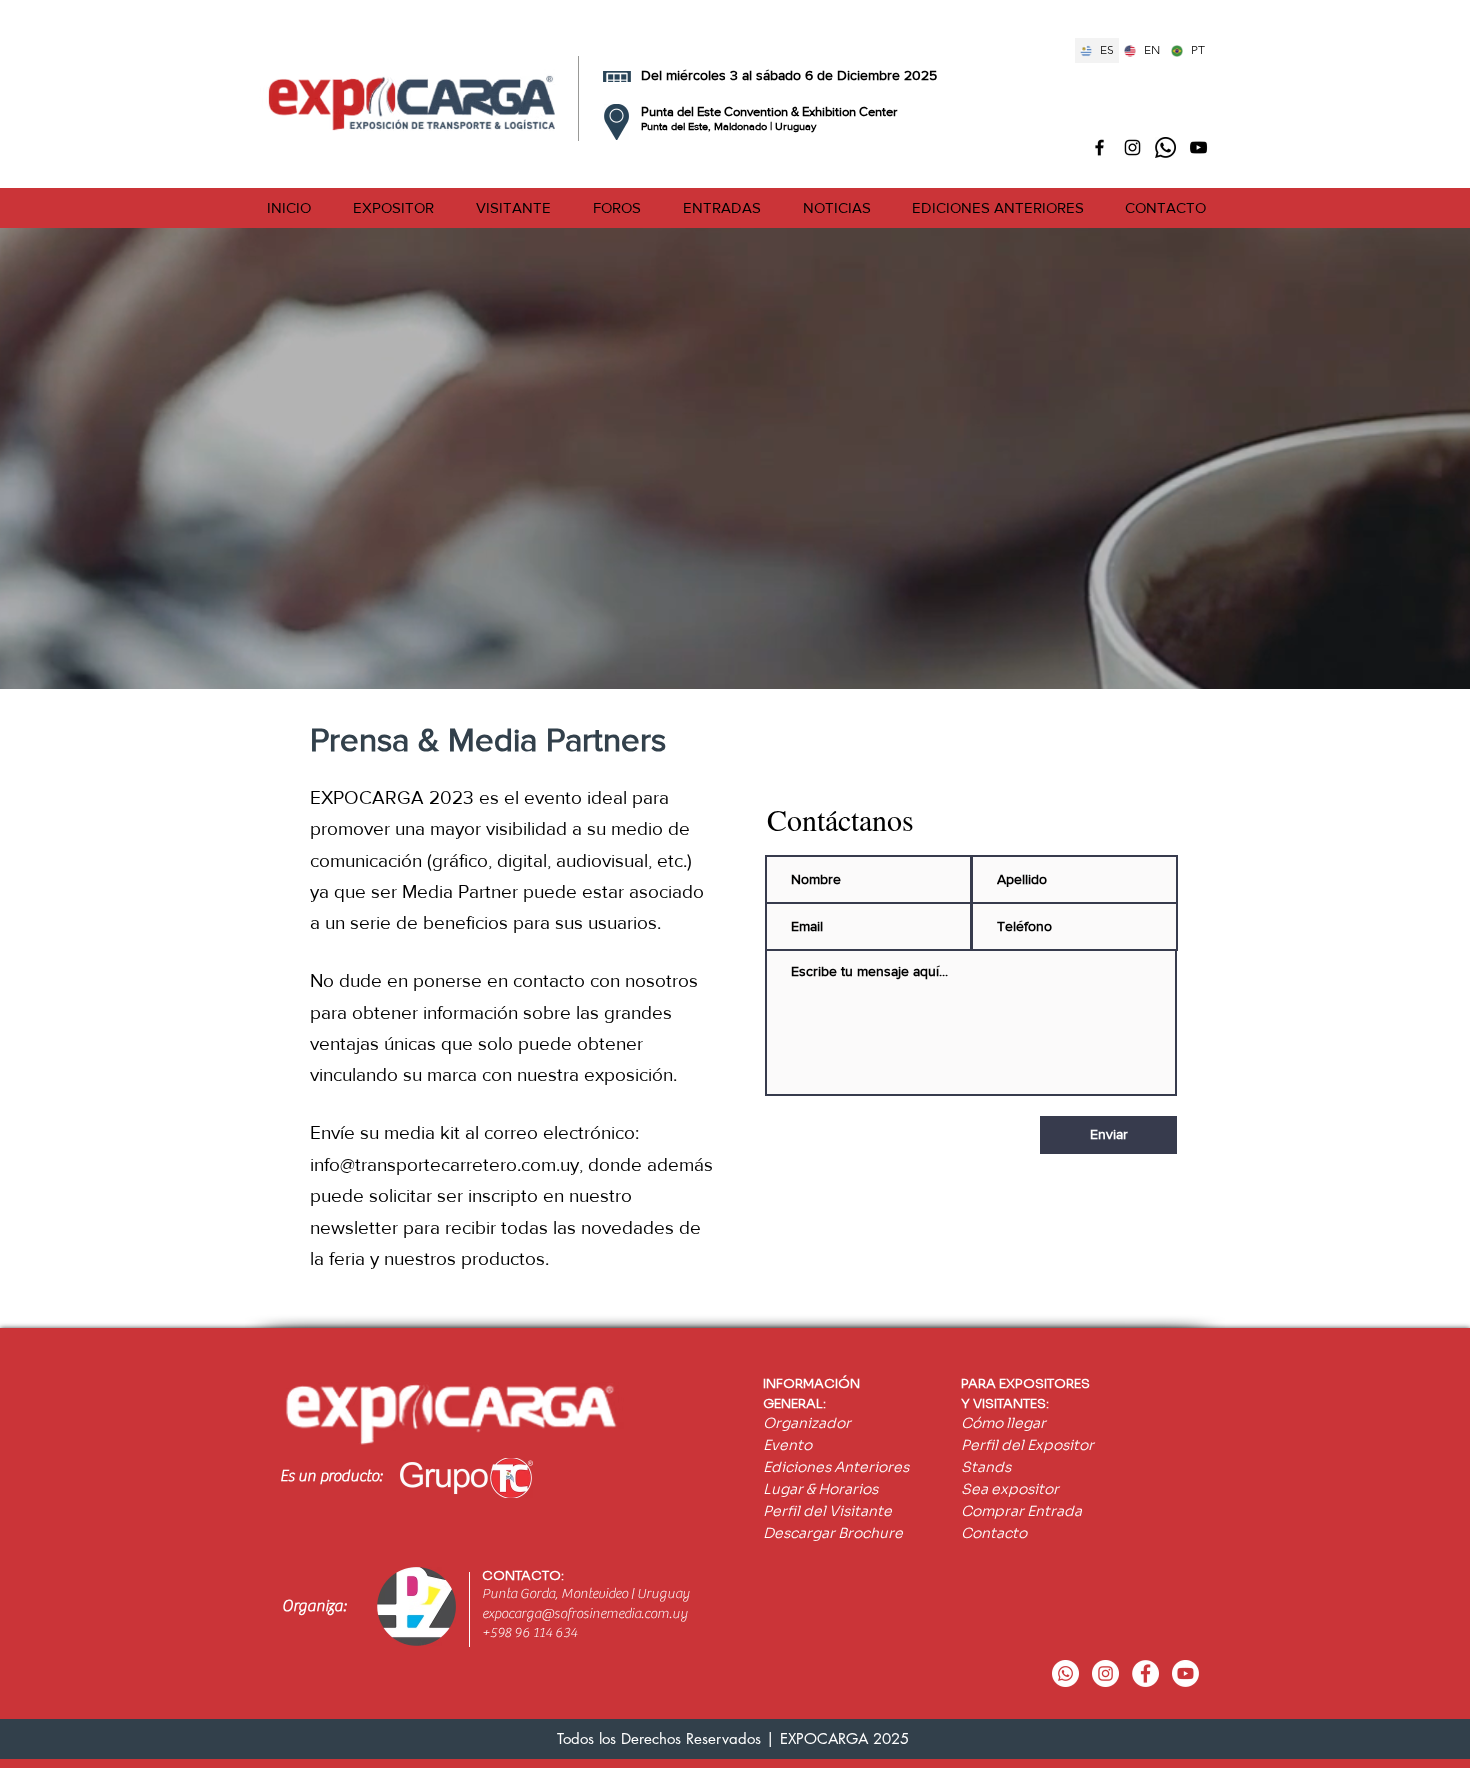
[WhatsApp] (1165, 147)
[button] (393, 208)
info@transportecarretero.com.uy (444, 1164)
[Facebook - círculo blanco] (1145, 1673)
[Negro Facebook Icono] (1099, 147)
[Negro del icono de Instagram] (1132, 147)
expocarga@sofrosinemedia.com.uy (584, 1614)
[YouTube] (1185, 1673)
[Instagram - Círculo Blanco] (1105, 1673)
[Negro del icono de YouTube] (1198, 147)
